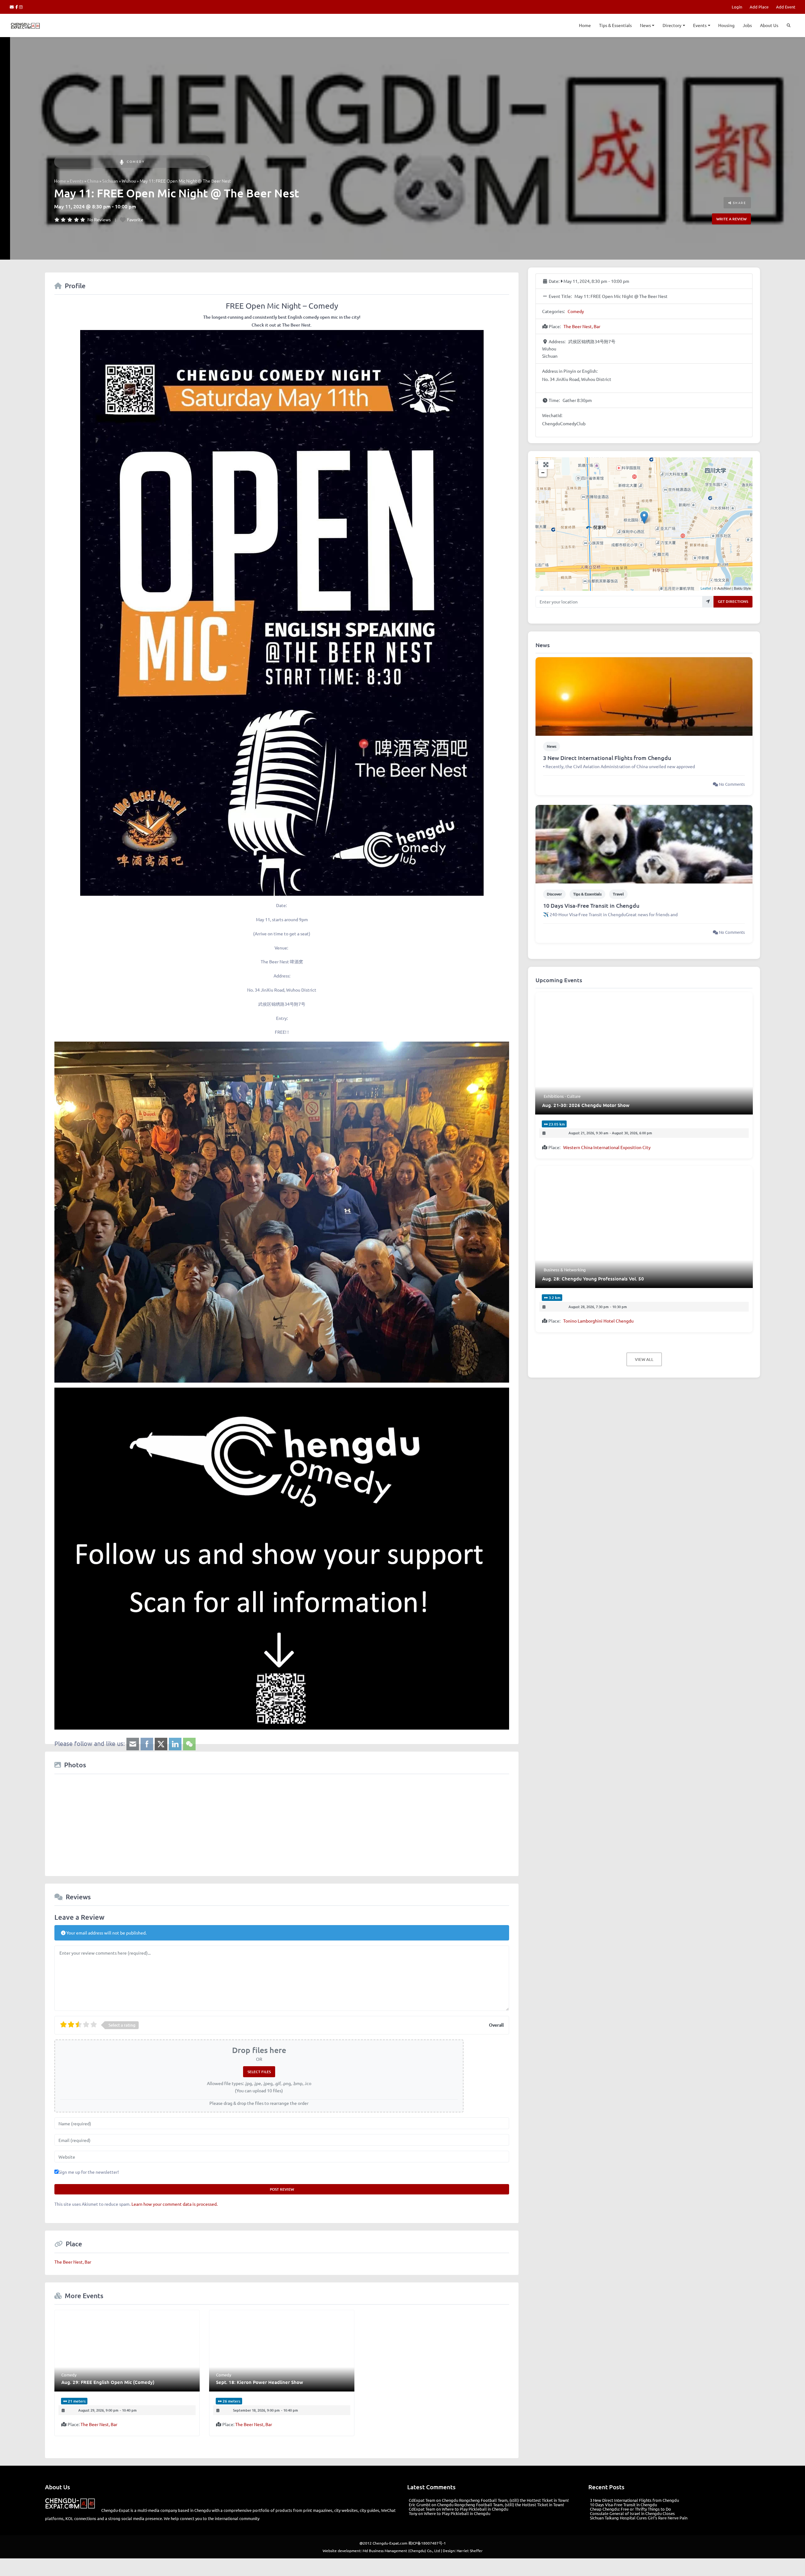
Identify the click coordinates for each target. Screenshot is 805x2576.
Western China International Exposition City (607, 1147)
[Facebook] (17, 7)
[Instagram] (21, 7)
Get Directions (733, 601)
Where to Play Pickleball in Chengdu (475, 2509)
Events (700, 25)
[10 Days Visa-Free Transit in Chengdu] (644, 844)
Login (737, 7)
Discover (554, 894)
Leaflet (706, 588)
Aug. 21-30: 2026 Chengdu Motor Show (586, 1105)
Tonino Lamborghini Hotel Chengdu (598, 1321)
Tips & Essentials (615, 25)
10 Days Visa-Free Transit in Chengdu (591, 905)
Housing (726, 25)
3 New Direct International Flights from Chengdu (607, 758)
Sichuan (110, 181)
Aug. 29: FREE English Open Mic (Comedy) (108, 2382)
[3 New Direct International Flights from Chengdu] (644, 696)
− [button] (543, 473)
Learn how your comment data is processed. (175, 2204)
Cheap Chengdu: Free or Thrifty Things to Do (630, 2509)
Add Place (759, 7)
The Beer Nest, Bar (73, 2262)
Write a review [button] (731, 219)
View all (644, 1359)
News (645, 25)
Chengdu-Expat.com (390, 2543)
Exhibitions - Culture (562, 1096)
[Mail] (13, 7)
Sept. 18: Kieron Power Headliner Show (260, 2382)
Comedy (136, 161)
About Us (769, 25)
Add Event (786, 7)
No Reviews (99, 219)
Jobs (747, 25)
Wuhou (129, 181)
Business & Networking (565, 1270)
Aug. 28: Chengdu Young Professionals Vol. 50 (593, 1279)
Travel (618, 894)
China (93, 181)
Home (585, 25)
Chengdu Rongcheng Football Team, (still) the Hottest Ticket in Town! (505, 2500)
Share (739, 203)
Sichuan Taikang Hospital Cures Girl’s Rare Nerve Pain (639, 2518)
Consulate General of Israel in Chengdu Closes (632, 2513)
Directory (672, 25)
